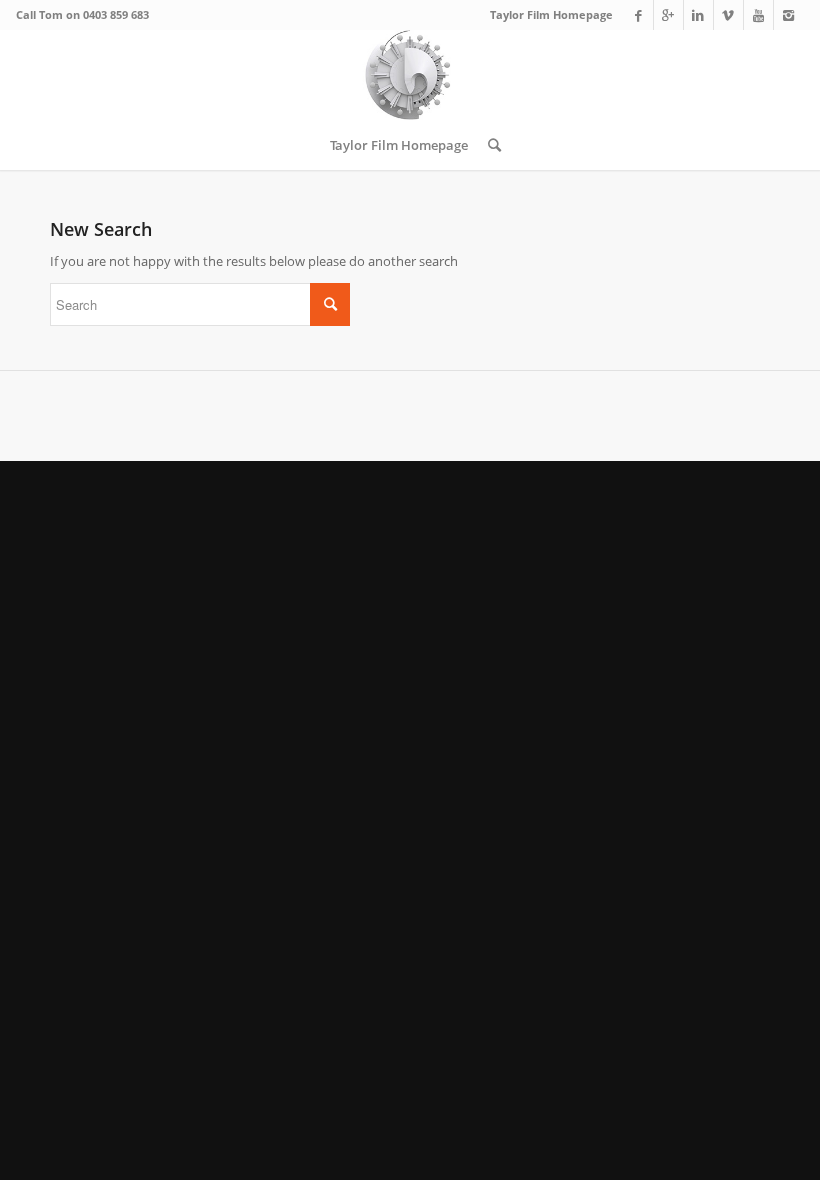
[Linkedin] (698, 15)
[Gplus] (668, 15)
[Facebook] (638, 15)
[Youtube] (758, 15)
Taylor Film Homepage (551, 14)
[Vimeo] (728, 15)
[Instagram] (789, 15)
